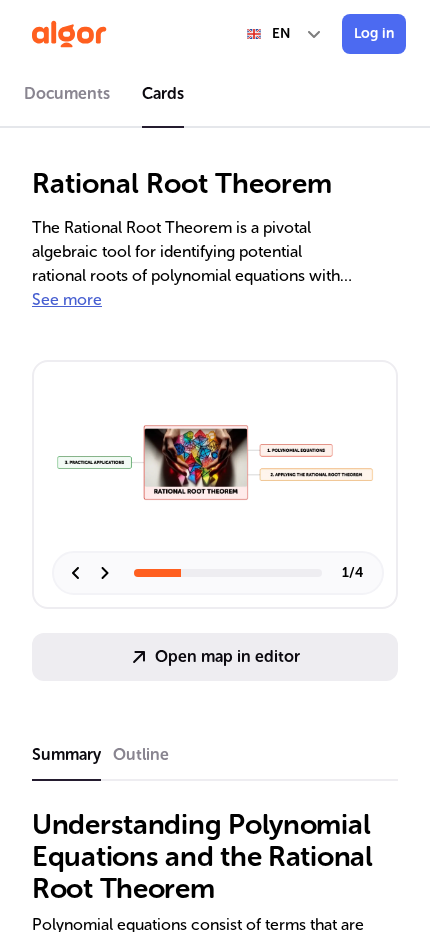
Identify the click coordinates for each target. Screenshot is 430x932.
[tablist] (215, 97)
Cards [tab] (163, 93)
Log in (374, 33)
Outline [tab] (141, 754)
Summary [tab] (66, 754)
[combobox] (285, 34)
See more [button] (67, 299)
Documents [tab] (67, 93)
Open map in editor (227, 656)
